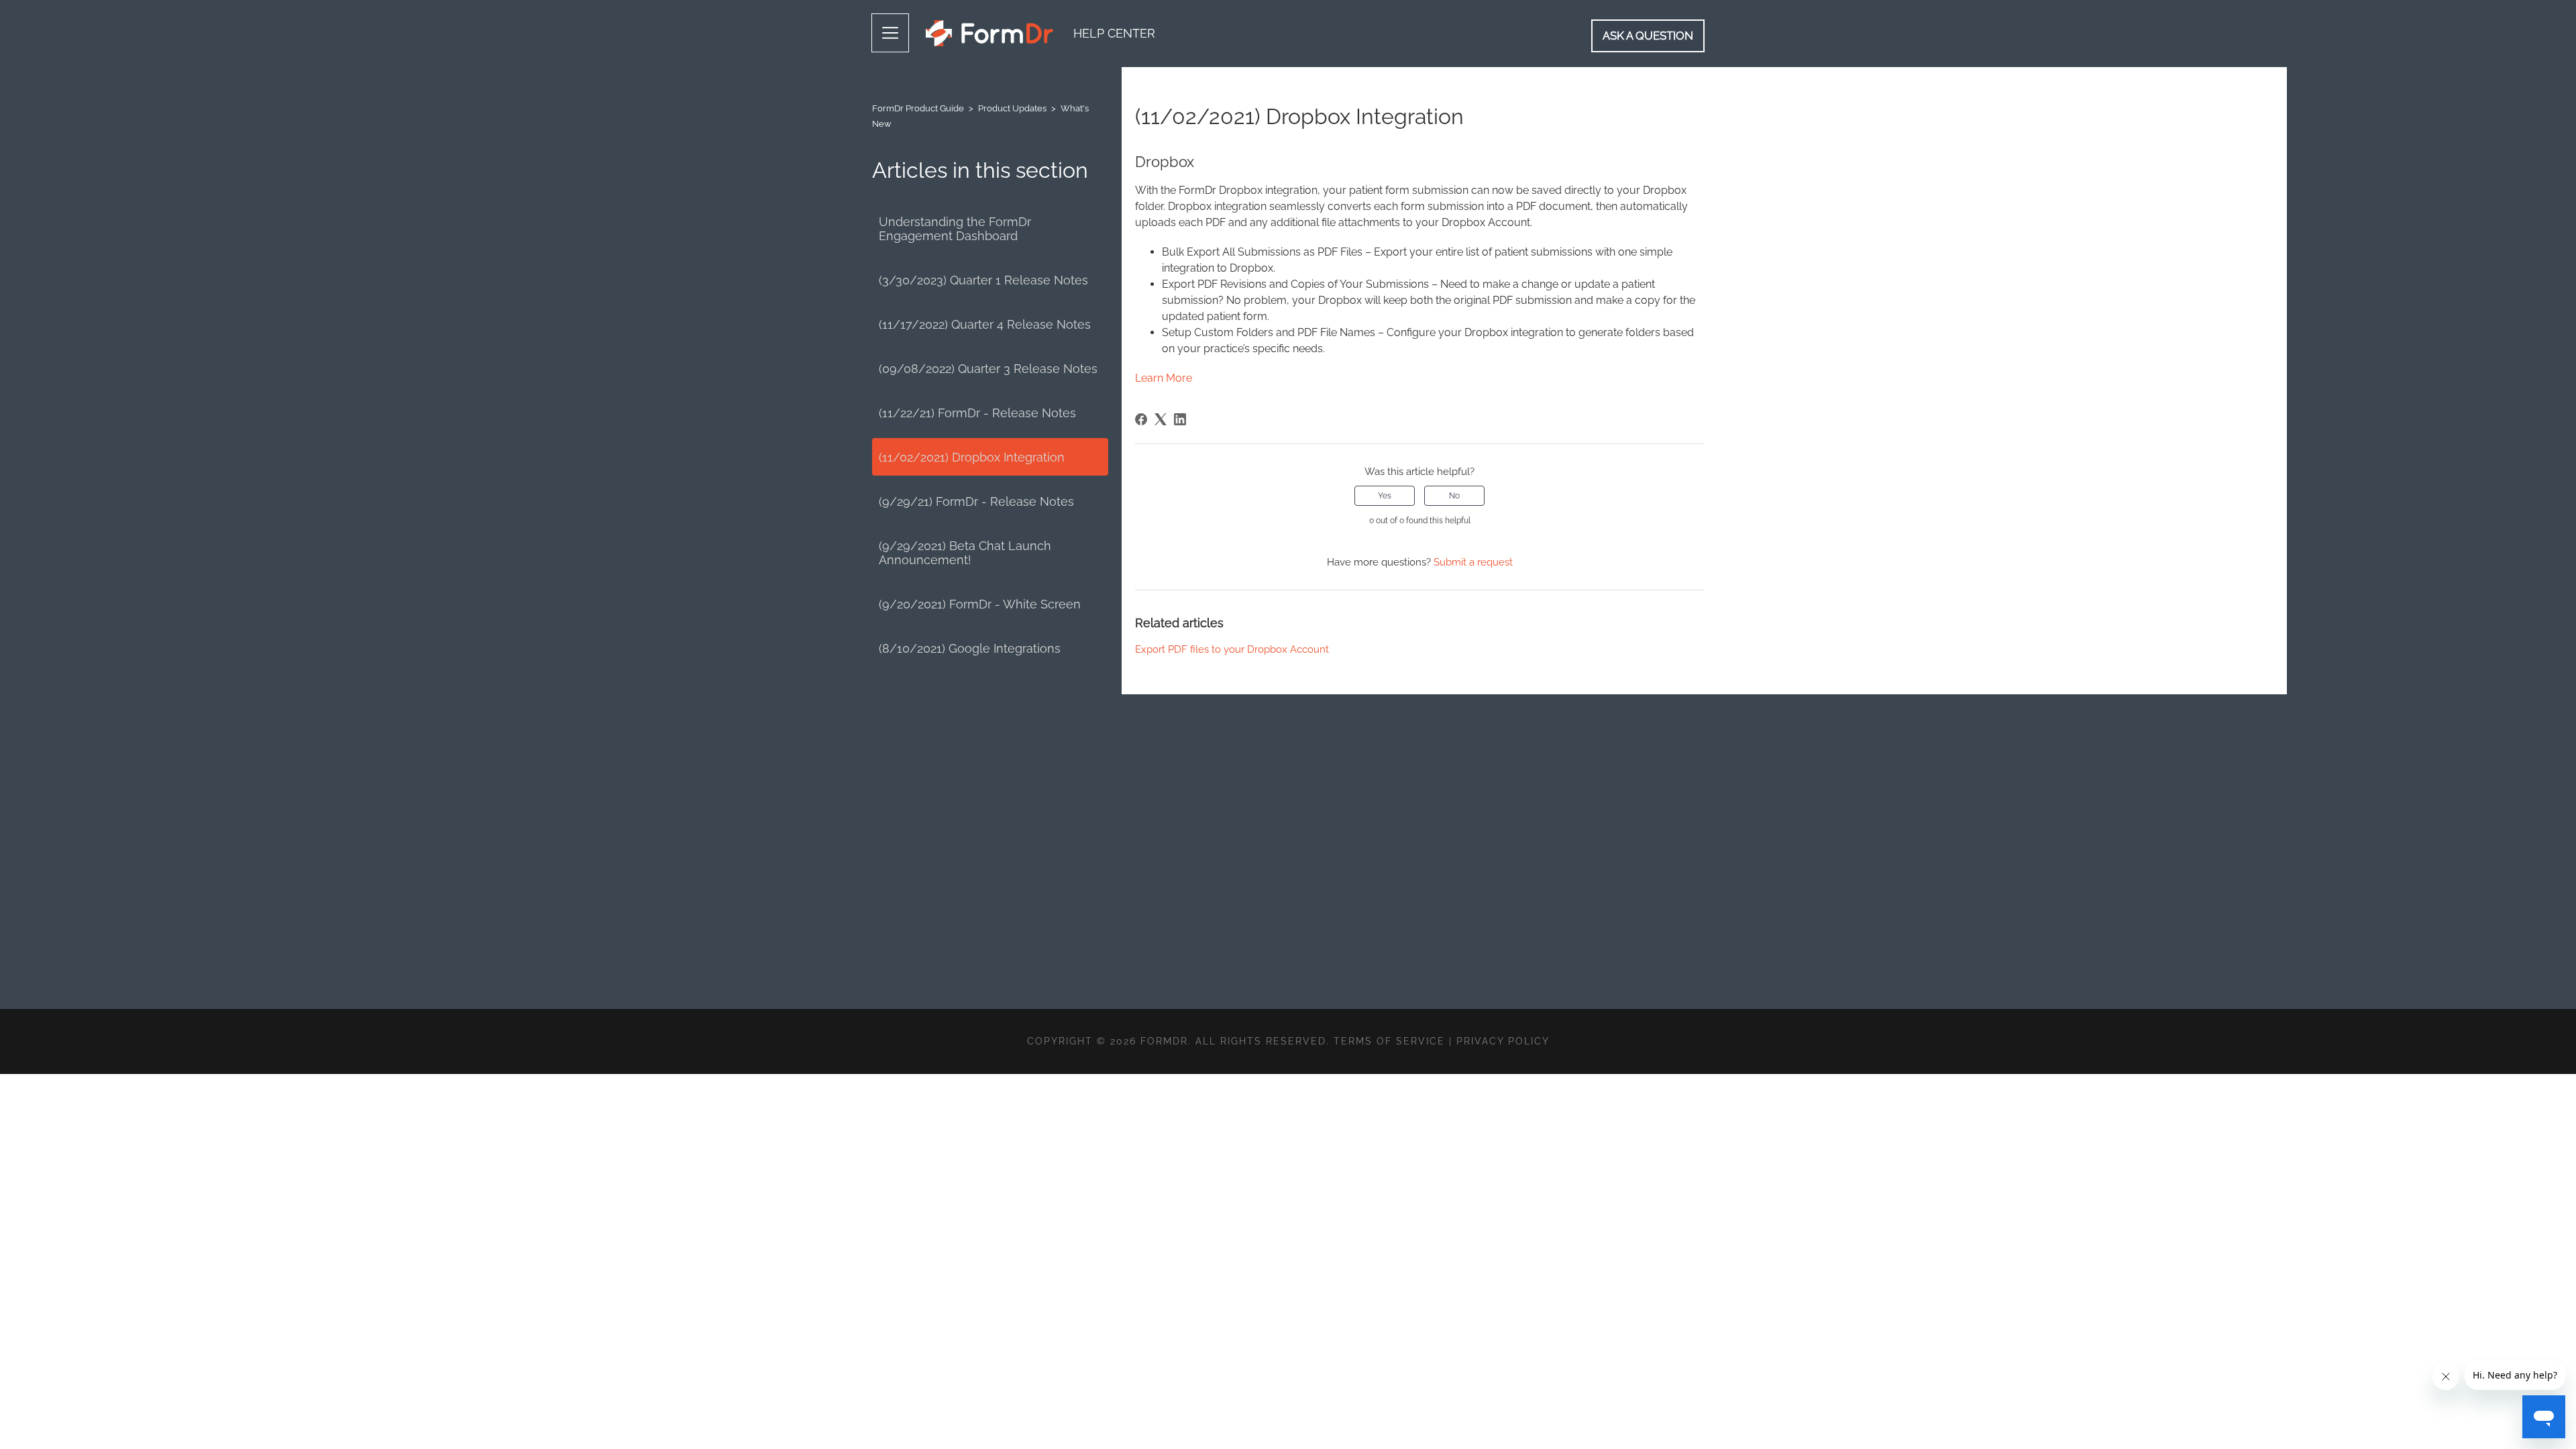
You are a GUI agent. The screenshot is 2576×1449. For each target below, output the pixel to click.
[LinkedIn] (1180, 419)
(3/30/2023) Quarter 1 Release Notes (983, 280)
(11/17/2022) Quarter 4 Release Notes (985, 324)
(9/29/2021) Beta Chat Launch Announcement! (965, 553)
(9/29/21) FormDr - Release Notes (976, 501)
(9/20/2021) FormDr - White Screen (980, 604)
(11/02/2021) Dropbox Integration (972, 457)
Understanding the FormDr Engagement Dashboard (955, 229)
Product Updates (1012, 108)
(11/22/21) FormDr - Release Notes (977, 413)
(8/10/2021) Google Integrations (970, 648)
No (1454, 496)
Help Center (1114, 33)
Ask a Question (1648, 36)
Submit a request (1473, 562)
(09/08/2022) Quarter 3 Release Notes (988, 369)
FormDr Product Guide (918, 108)
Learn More (1164, 378)
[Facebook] (1141, 419)
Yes (1385, 496)
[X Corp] (1161, 419)
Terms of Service (1389, 1041)
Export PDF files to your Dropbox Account (1232, 649)
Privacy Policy (1503, 1041)
